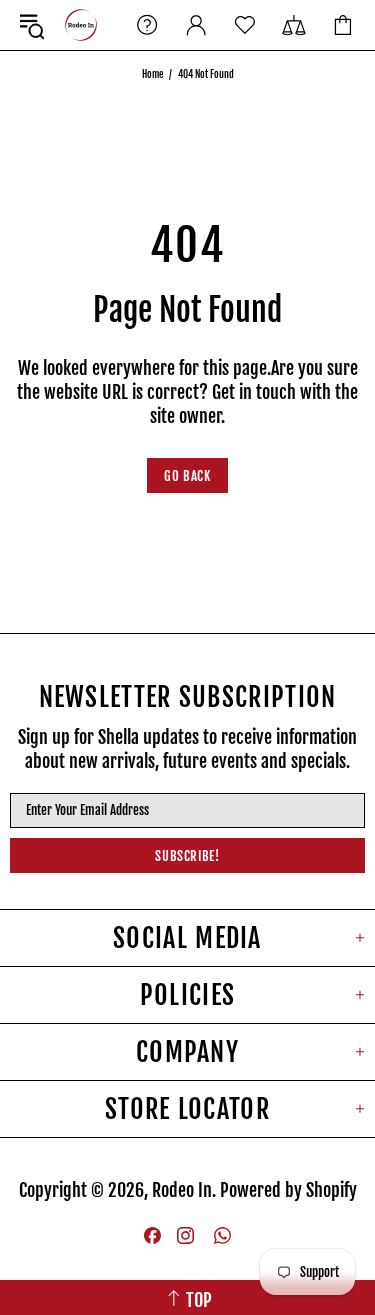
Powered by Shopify (288, 1190)
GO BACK (187, 476)
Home (152, 74)
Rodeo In (81, 25)
